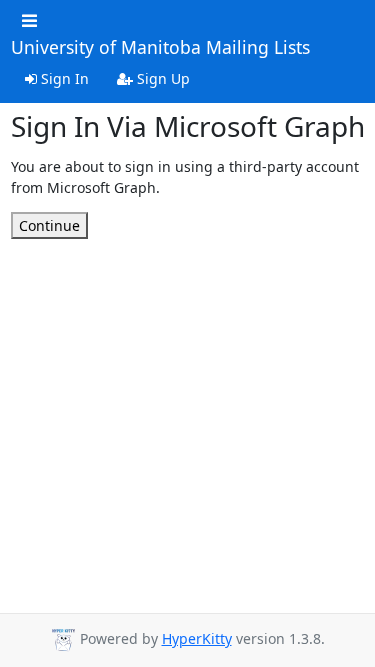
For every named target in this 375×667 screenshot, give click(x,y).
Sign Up (161, 78)
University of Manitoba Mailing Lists (160, 48)
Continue (49, 225)
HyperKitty (197, 638)
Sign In (63, 78)
